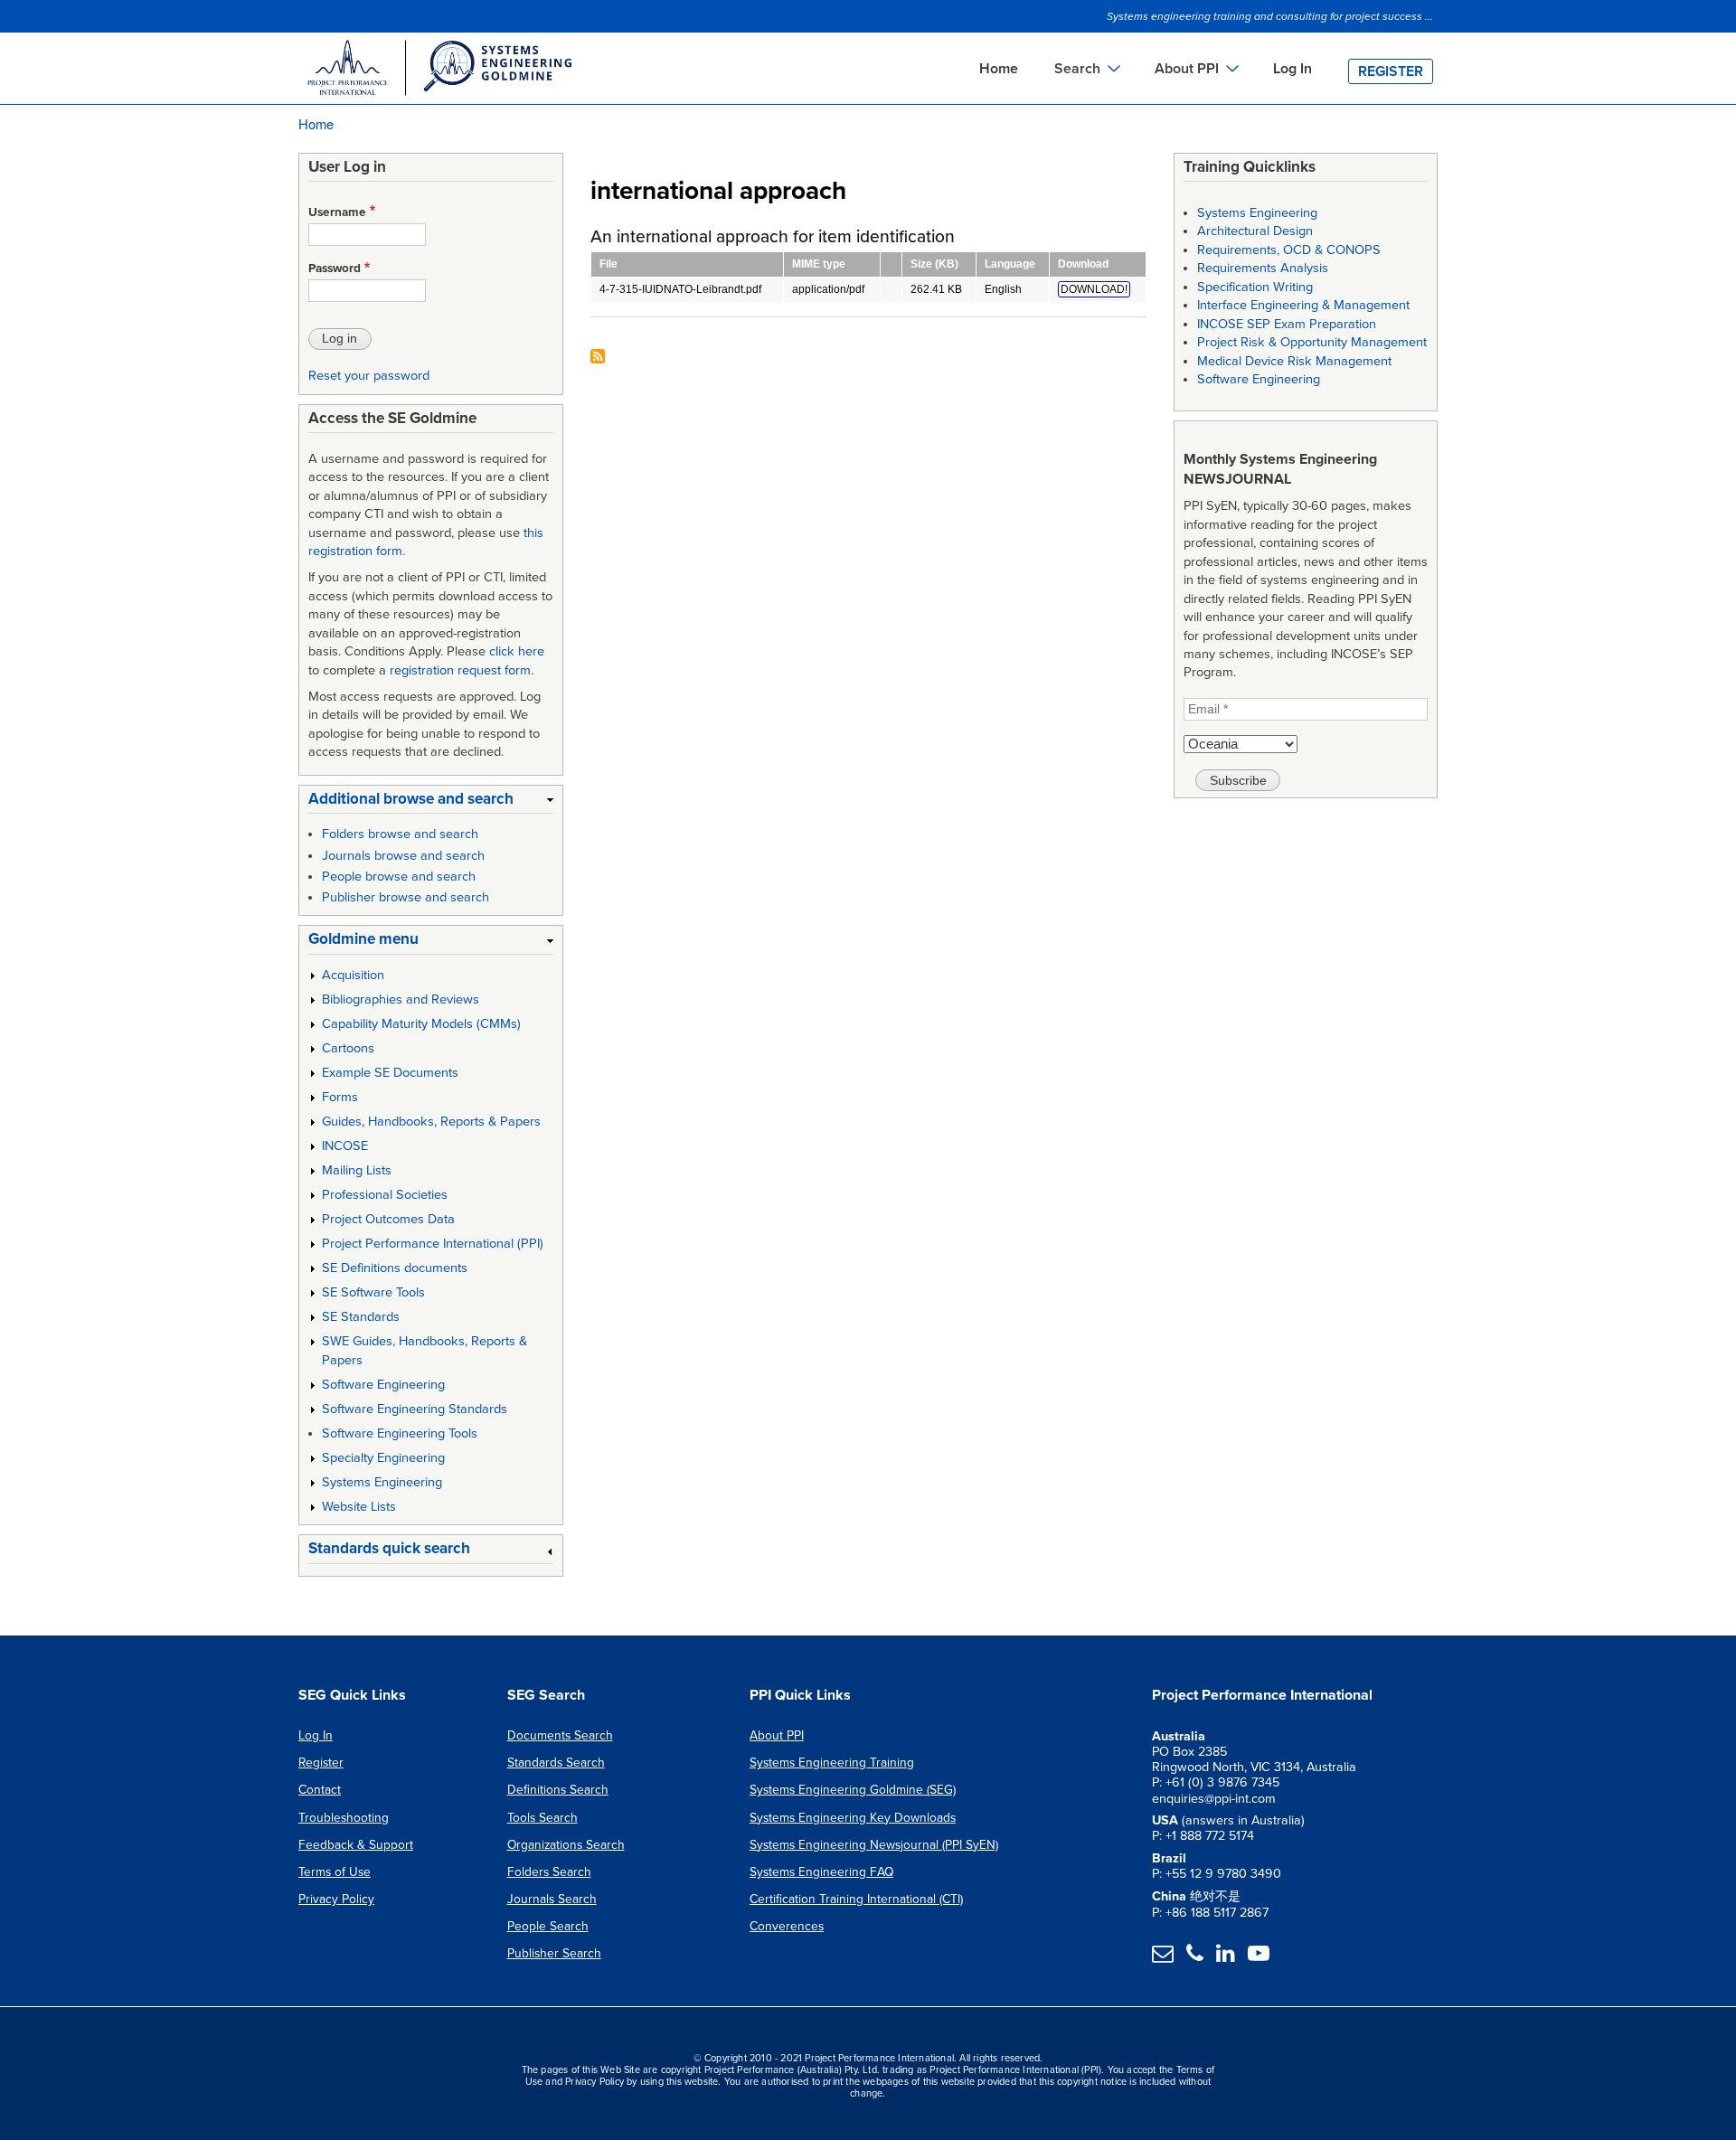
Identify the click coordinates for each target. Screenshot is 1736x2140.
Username (337, 212)
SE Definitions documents (395, 1268)
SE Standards (361, 1317)
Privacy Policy (336, 1899)
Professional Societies (385, 1195)
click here (517, 651)
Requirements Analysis (1263, 268)
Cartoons (348, 1048)
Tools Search (542, 1818)
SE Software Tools (373, 1292)
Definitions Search (558, 1790)
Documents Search (560, 1735)
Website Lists (359, 1507)
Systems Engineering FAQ (821, 1872)
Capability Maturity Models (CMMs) (421, 1024)
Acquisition (353, 975)
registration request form (460, 670)
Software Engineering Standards (415, 1409)
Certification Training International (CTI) (856, 1899)
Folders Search (549, 1872)
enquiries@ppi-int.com (1214, 1799)
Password (335, 269)
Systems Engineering (382, 1482)
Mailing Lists (357, 1170)
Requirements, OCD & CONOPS (1289, 250)
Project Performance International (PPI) (433, 1244)
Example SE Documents (390, 1073)
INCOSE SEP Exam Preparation (1287, 324)
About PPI (777, 1735)
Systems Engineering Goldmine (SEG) (853, 1790)
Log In (1293, 69)
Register (1391, 71)
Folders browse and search (400, 834)
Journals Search (552, 1899)
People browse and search (399, 877)
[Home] (439, 71)
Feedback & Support (356, 1845)
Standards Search (556, 1763)
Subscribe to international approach (598, 358)
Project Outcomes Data (388, 1219)
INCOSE (345, 1146)
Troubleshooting (344, 1818)
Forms (340, 1097)
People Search (548, 1926)
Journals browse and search (403, 856)
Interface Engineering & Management (1303, 305)
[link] (431, 802)
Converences (787, 1926)
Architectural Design (1255, 231)
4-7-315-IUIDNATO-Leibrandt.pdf (680, 289)
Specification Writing (1255, 287)
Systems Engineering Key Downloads (853, 1818)
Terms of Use (335, 1872)
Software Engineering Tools (400, 1433)
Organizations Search (566, 1845)
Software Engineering (383, 1385)
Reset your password (369, 376)
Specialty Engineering (383, 1458)
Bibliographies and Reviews (401, 999)
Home (999, 69)
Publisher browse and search (406, 897)
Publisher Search (554, 1953)
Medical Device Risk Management (1294, 361)
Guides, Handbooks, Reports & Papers (431, 1122)
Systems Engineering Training (832, 1763)
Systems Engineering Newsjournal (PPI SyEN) (874, 1845)
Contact (320, 1790)
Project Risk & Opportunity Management (1312, 342)
